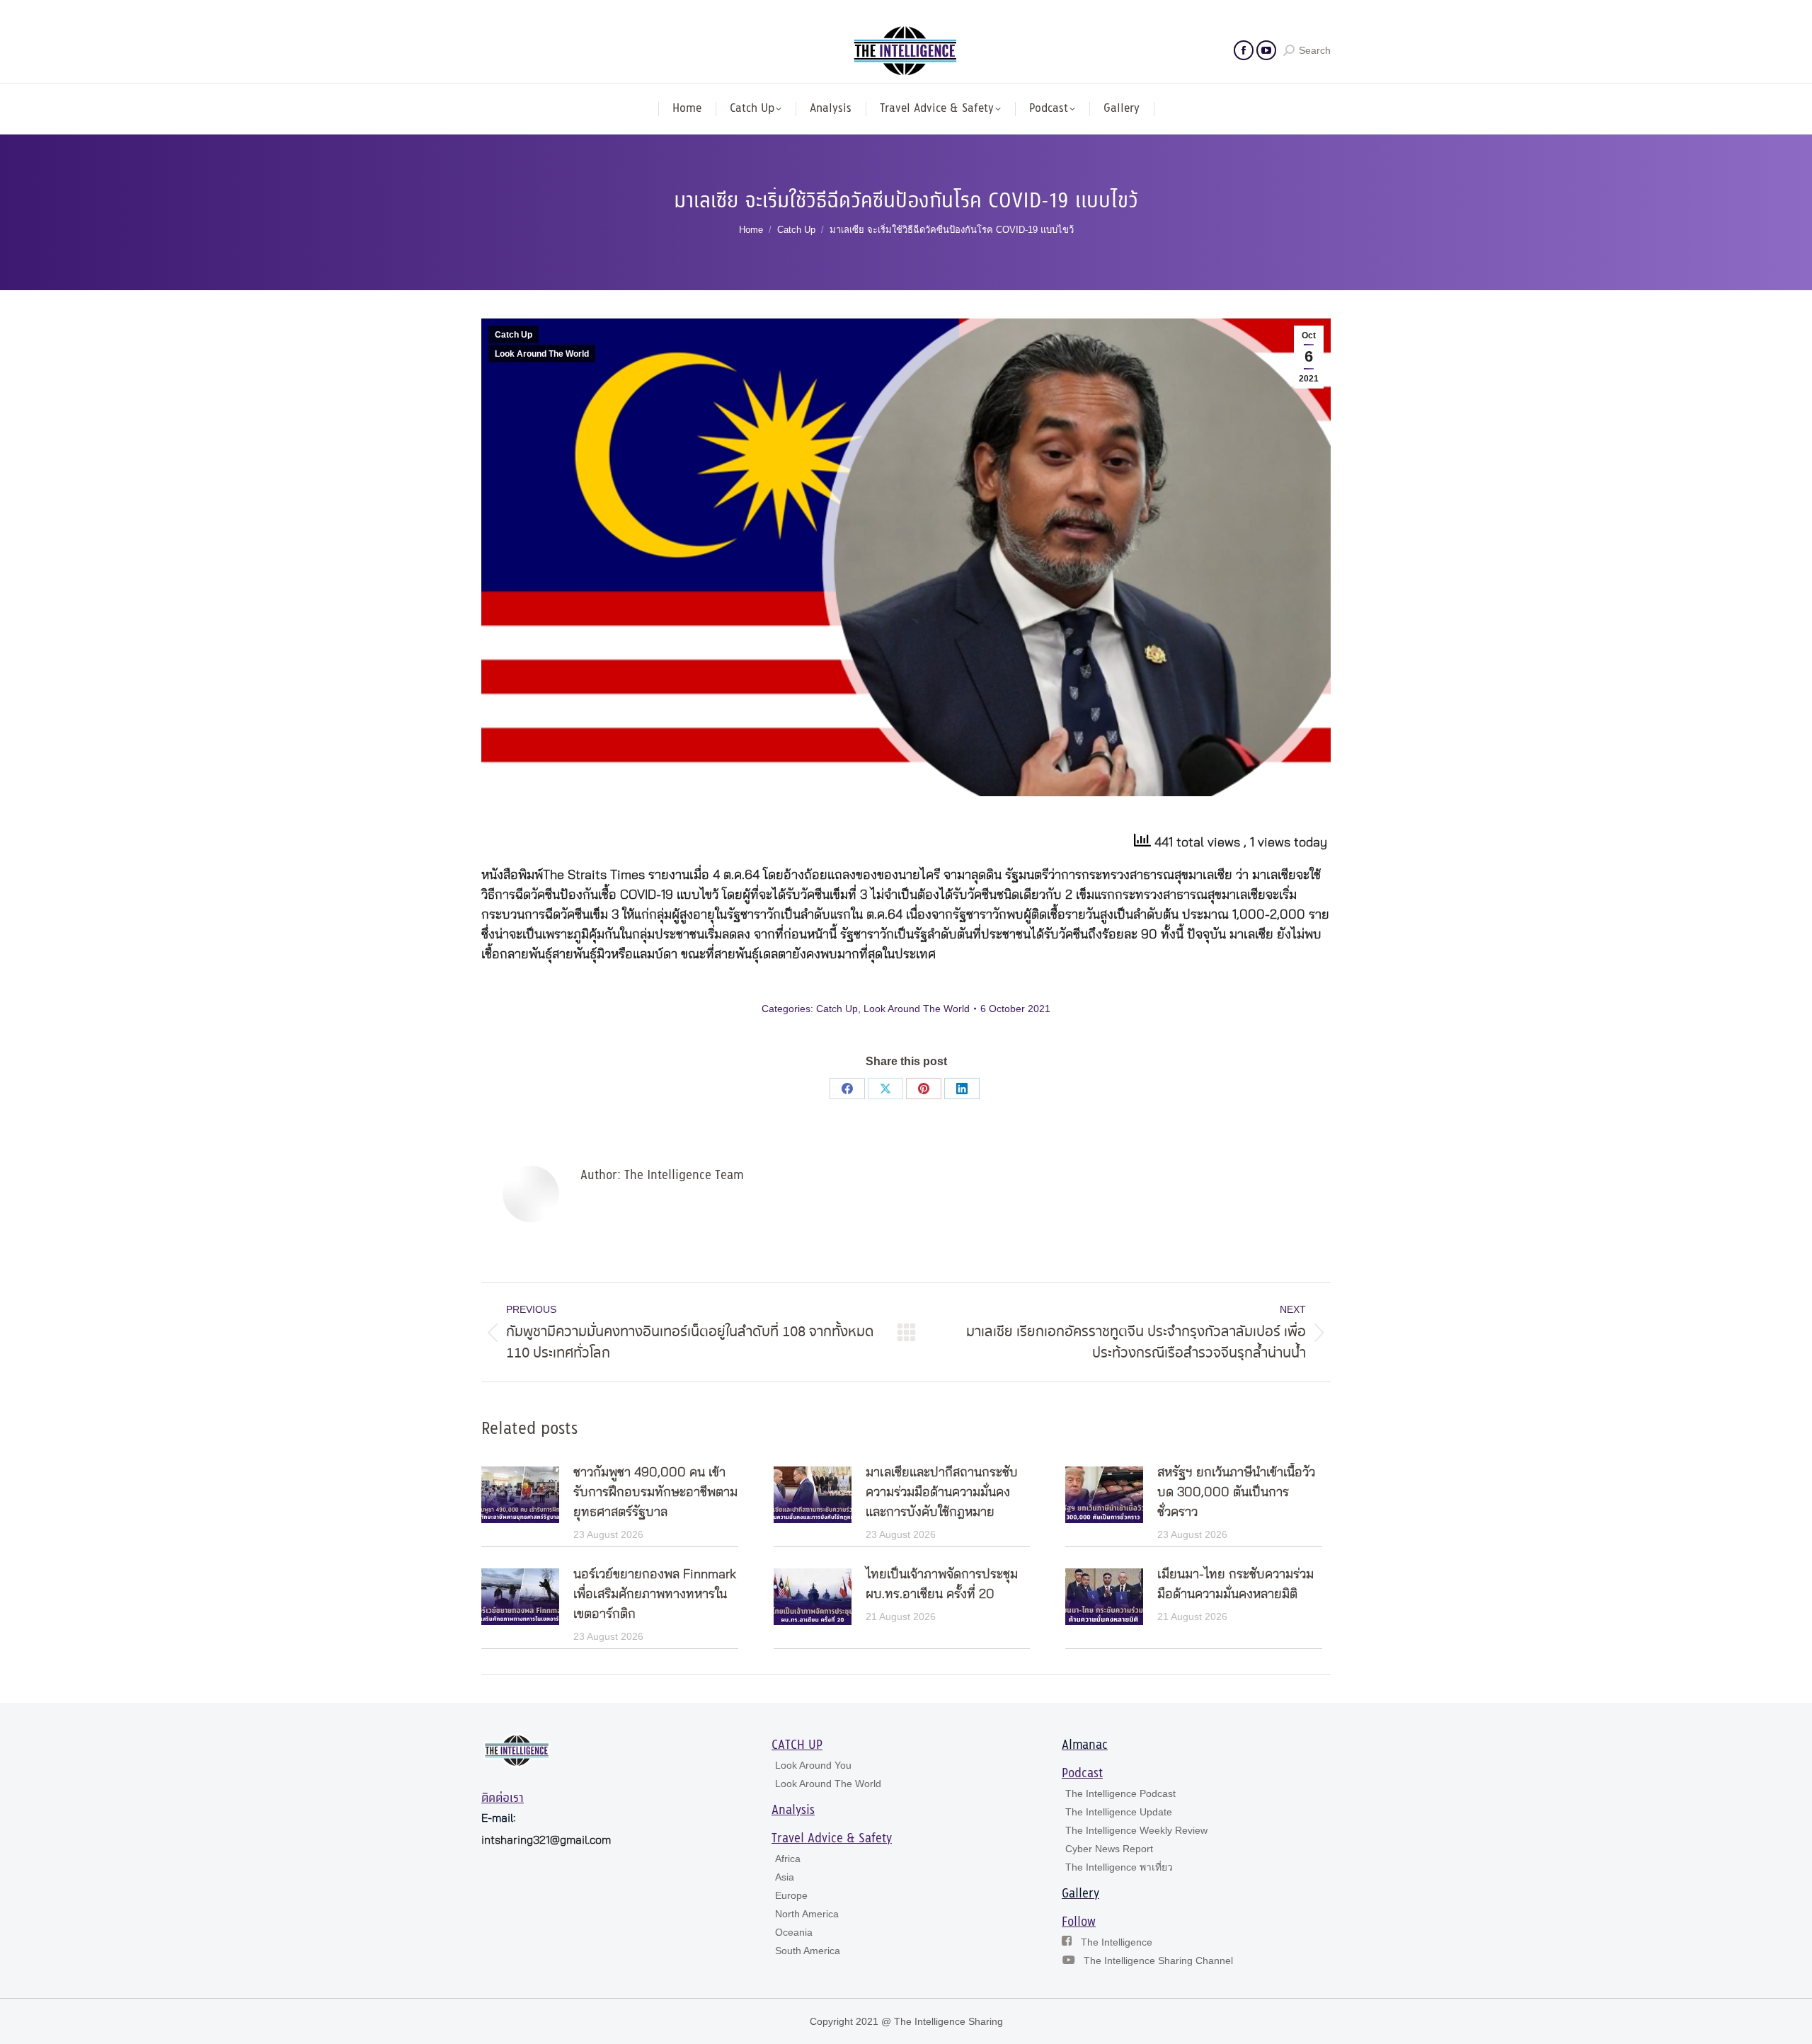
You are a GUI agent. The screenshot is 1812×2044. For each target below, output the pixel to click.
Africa (788, 1859)
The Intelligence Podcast (1120, 1793)
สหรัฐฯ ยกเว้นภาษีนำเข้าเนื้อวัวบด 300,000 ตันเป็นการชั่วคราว (1236, 1493)
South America (808, 1951)
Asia (785, 1877)
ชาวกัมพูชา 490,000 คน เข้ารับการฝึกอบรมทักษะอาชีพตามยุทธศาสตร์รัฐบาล (655, 1493)
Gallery (1080, 1894)
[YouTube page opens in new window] (1266, 50)
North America (807, 1914)
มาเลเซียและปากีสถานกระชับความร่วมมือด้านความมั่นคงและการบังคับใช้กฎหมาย (942, 1493)
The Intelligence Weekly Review (1136, 1830)
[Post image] (520, 1495)
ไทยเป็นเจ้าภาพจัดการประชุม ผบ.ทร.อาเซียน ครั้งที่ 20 (942, 1585)
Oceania (794, 1932)
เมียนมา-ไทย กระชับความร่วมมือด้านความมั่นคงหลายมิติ (1235, 1585)
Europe (791, 1895)
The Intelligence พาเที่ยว (1119, 1867)
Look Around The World (542, 354)
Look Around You (813, 1765)
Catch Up (514, 335)
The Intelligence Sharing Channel (1158, 1960)
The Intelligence (1117, 1942)
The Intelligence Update (1119, 1812)
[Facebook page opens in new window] (1244, 50)
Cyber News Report (1109, 1849)
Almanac (1085, 1745)
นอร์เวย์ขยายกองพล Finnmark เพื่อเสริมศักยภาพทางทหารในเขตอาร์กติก (655, 1595)
